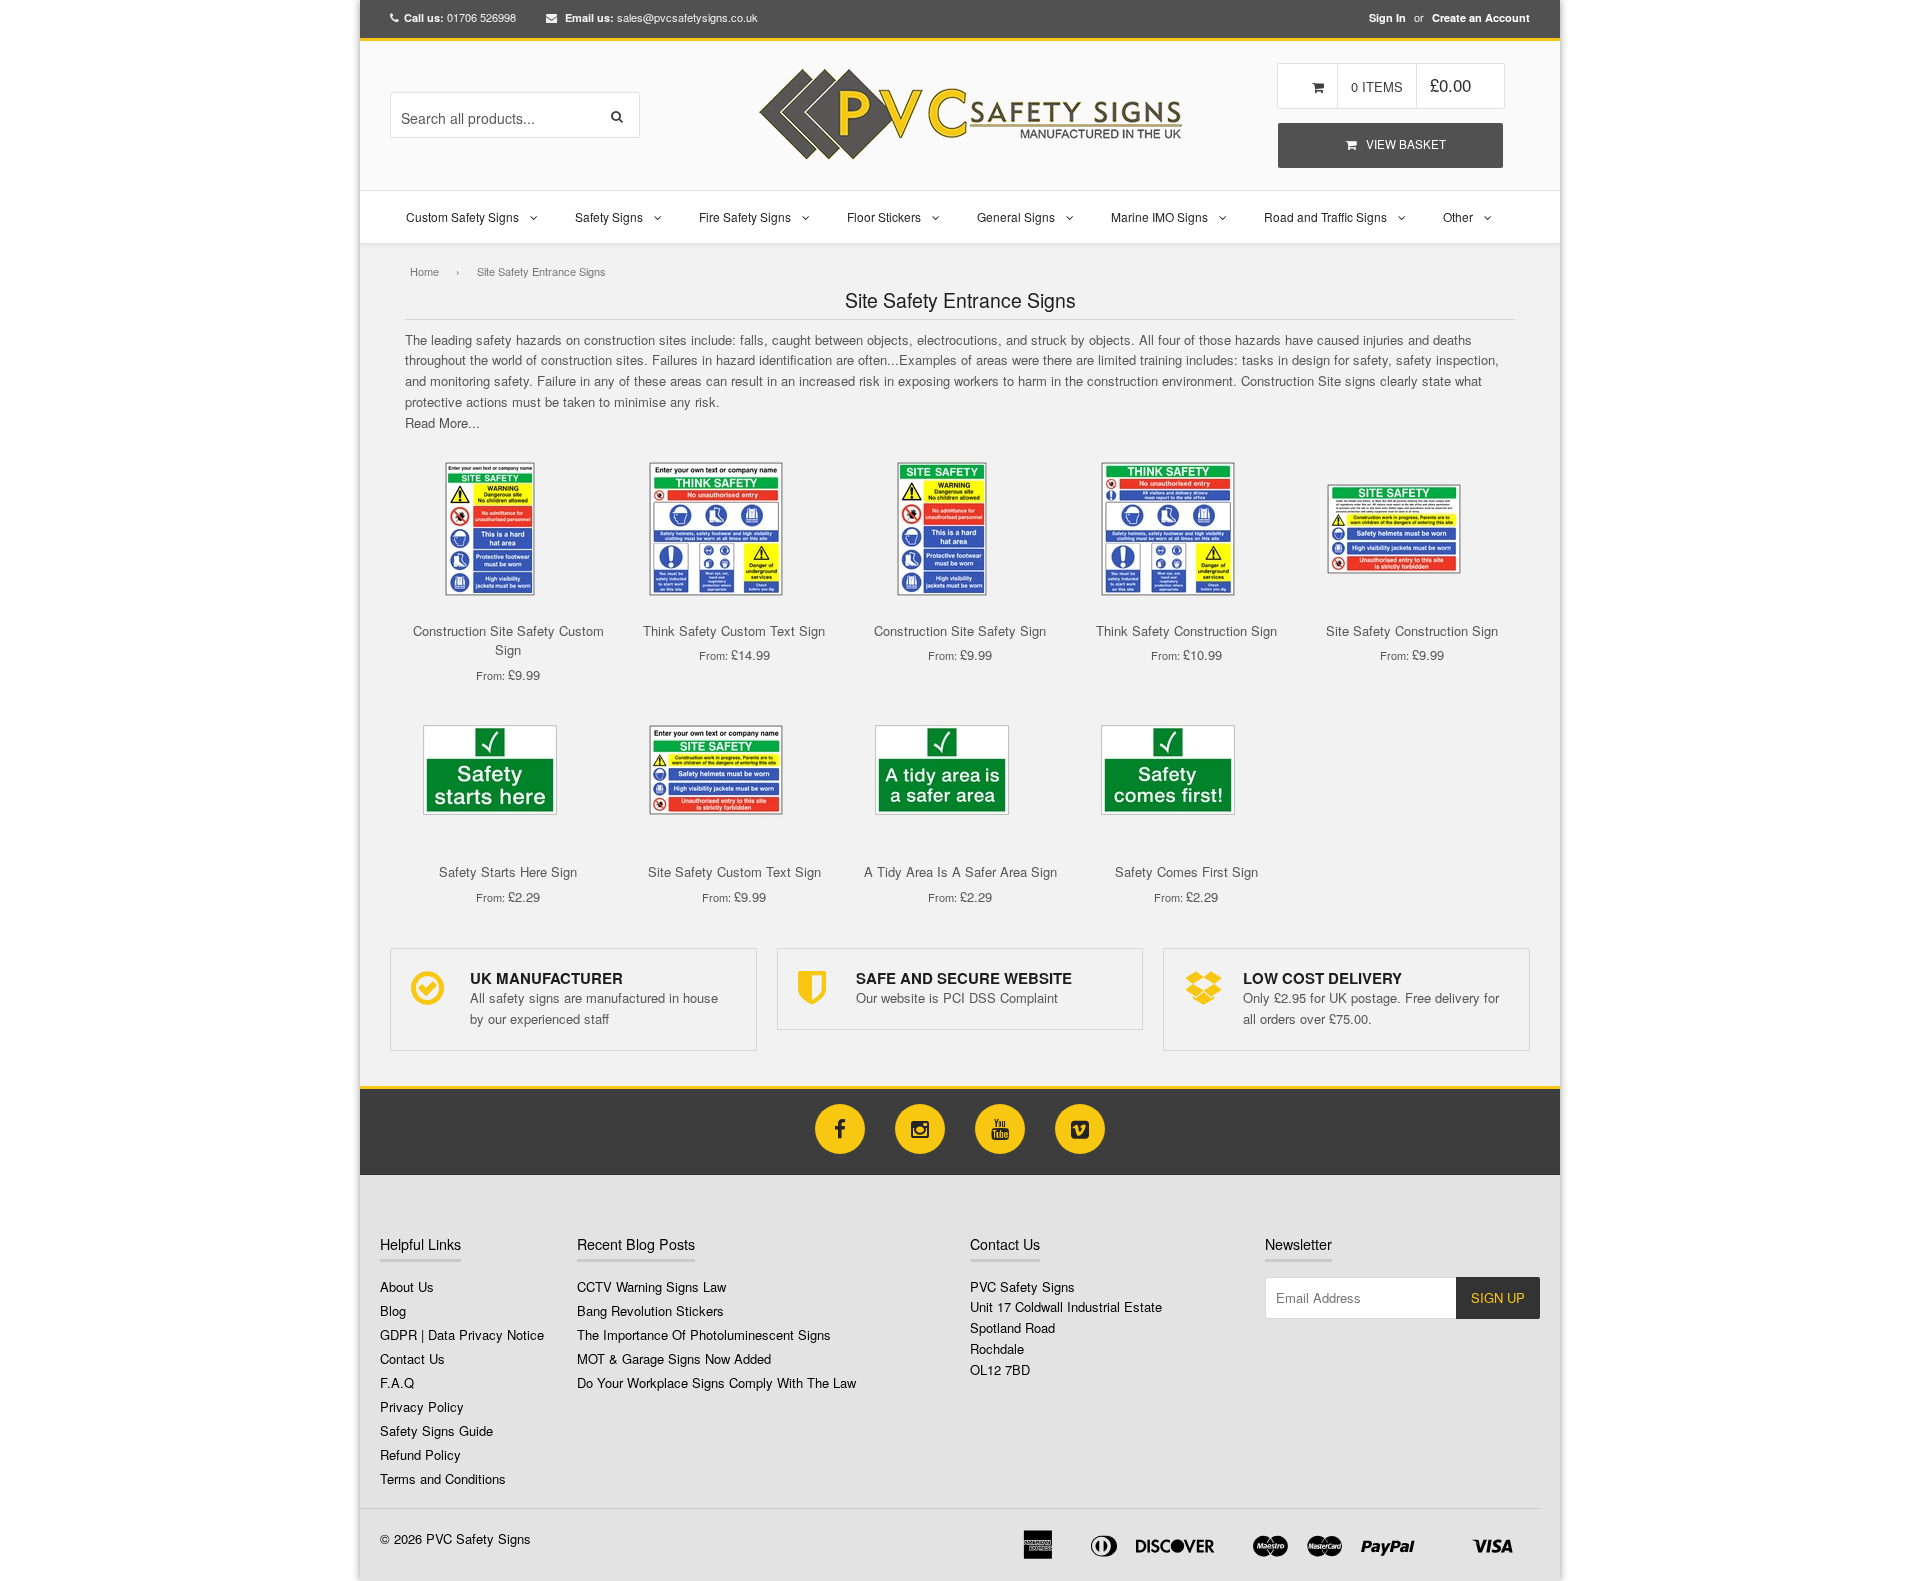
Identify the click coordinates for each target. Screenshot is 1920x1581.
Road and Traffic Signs (1325, 216)
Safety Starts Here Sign (508, 871)
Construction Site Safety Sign (960, 630)
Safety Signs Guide (436, 1430)
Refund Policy (420, 1454)
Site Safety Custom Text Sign (734, 871)
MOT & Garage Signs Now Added (674, 1358)
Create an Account (1481, 17)
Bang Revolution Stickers (650, 1310)
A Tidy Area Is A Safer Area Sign (960, 871)
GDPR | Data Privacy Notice (462, 1334)
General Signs (1016, 216)
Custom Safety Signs (462, 216)
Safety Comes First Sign (1186, 871)
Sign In (1387, 17)
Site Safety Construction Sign (1412, 630)
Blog (393, 1310)
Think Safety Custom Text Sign (734, 630)
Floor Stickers (884, 216)
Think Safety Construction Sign (1186, 630)
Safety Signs (609, 216)
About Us (407, 1286)
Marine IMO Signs (1159, 216)
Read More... (442, 422)
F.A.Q (397, 1382)
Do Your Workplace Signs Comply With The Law (716, 1382)
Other (1458, 216)
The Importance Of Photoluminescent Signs (704, 1334)
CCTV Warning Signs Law (651, 1286)
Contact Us (412, 1358)
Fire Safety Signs (745, 216)
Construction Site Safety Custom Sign (508, 640)
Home (424, 271)
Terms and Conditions (443, 1478)
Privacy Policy (422, 1406)
